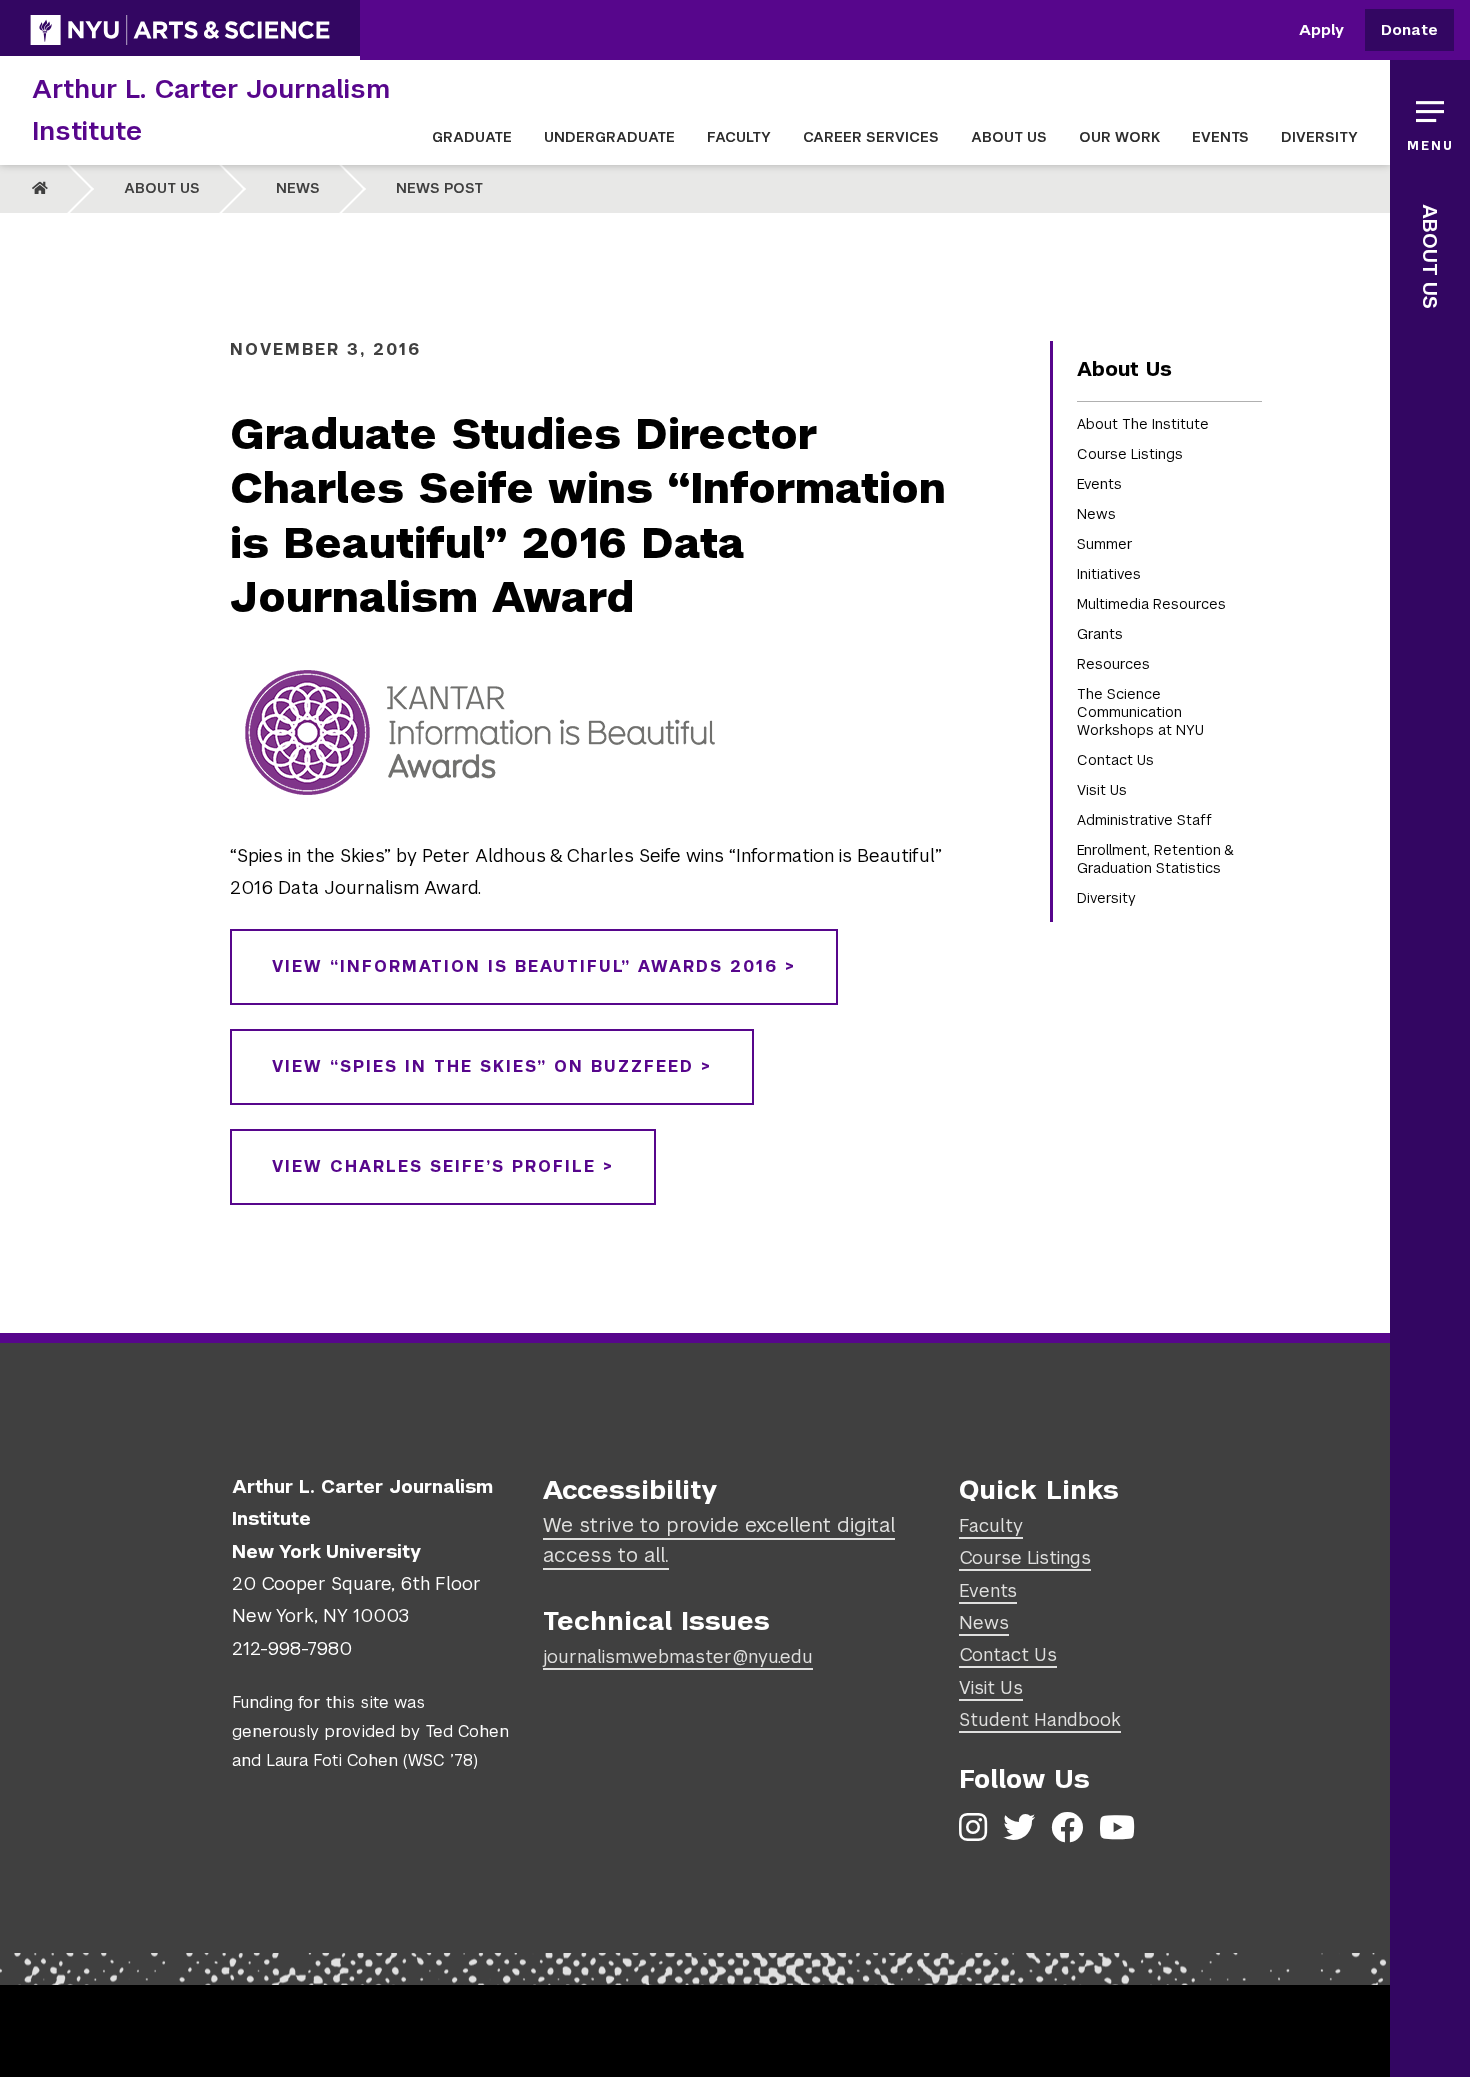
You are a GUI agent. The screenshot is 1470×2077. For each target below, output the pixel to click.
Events (1099, 484)
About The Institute (1143, 424)
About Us (162, 188)
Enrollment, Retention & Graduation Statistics (1155, 859)
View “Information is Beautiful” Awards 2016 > (534, 966)
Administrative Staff (1144, 820)
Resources (1113, 664)
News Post (439, 188)
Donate (1409, 30)
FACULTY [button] (739, 137)
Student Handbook (1040, 1719)
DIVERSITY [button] (1319, 137)
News (298, 188)
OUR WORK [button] (1119, 137)
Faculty (991, 1525)
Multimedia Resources (1151, 604)
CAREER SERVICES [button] (871, 137)
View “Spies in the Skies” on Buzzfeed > (492, 1066)
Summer (1105, 544)
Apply (1321, 30)
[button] (1430, 120)
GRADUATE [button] (472, 137)
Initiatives (1109, 574)
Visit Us (1102, 790)
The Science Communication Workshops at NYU (1140, 712)
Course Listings (1130, 454)
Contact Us (1115, 760)
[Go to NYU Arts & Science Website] (180, 30)
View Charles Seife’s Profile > (443, 1166)
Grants (1100, 634)
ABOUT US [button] (1009, 137)
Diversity (1106, 898)
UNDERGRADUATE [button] (609, 137)
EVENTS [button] (1220, 137)
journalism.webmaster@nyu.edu (678, 1656)
